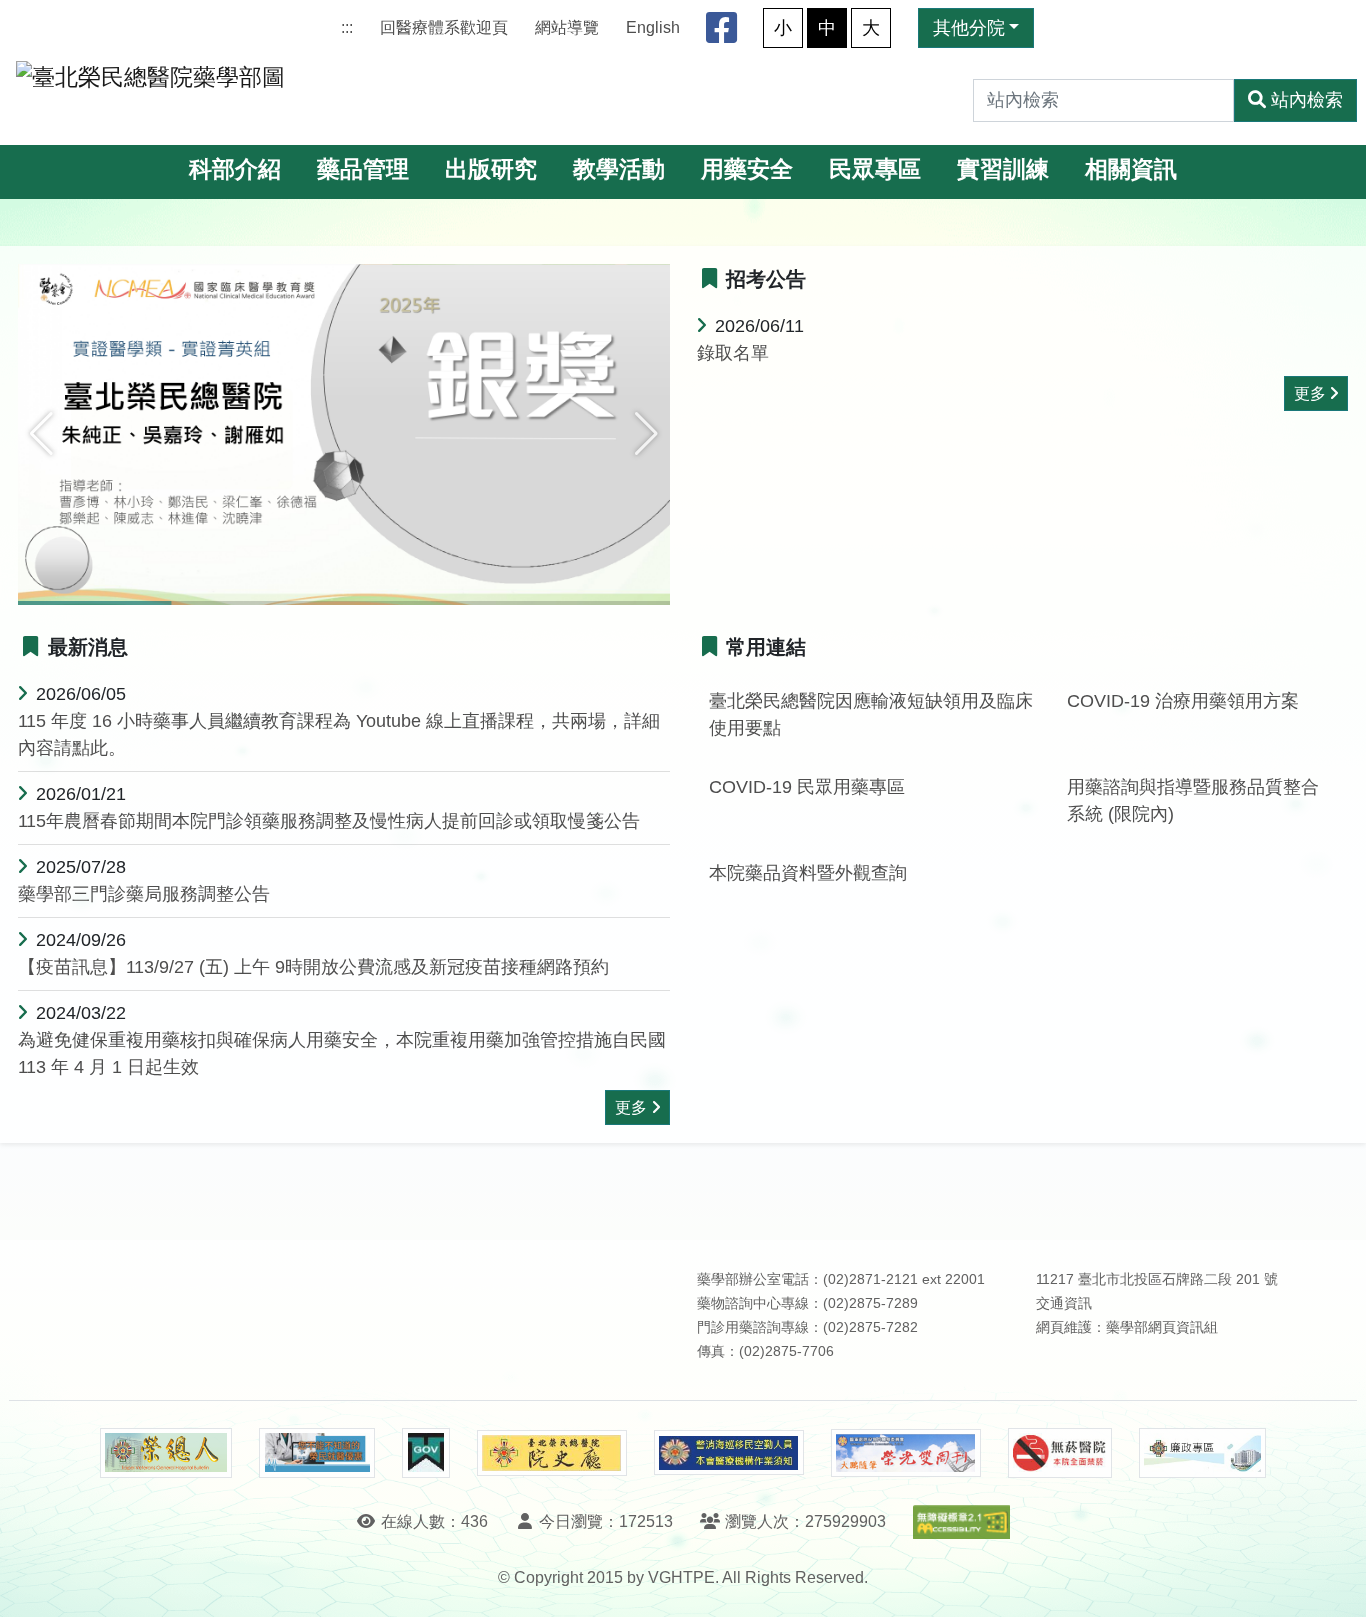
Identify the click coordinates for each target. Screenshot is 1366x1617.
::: (347, 27)
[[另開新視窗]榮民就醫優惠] (317, 1453)
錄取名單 (733, 353)
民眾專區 (875, 169)
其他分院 (969, 28)
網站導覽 (567, 27)
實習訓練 (1003, 169)
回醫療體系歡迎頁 (444, 27)
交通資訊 (1064, 1303)
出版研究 (491, 169)
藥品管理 (363, 169)
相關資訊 (1131, 169)
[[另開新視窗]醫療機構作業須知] (729, 1452)
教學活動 (619, 169)
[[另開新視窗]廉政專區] (1202, 1453)
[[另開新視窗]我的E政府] (425, 1453)
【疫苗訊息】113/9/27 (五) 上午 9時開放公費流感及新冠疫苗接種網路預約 (313, 967)
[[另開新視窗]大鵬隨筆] (906, 1453)
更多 (1310, 393)
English (653, 27)
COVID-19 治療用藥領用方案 (1183, 701)
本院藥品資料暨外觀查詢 (808, 873)
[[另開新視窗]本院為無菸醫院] (1060, 1453)
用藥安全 (747, 169)
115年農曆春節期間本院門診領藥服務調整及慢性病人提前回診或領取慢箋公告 (329, 821)
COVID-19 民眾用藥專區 (807, 787)
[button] (41, 434)
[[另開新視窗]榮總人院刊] (166, 1453)
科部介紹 (235, 169)
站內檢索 (1307, 100)
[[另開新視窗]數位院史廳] (552, 1453)
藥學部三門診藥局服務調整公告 (144, 894)
